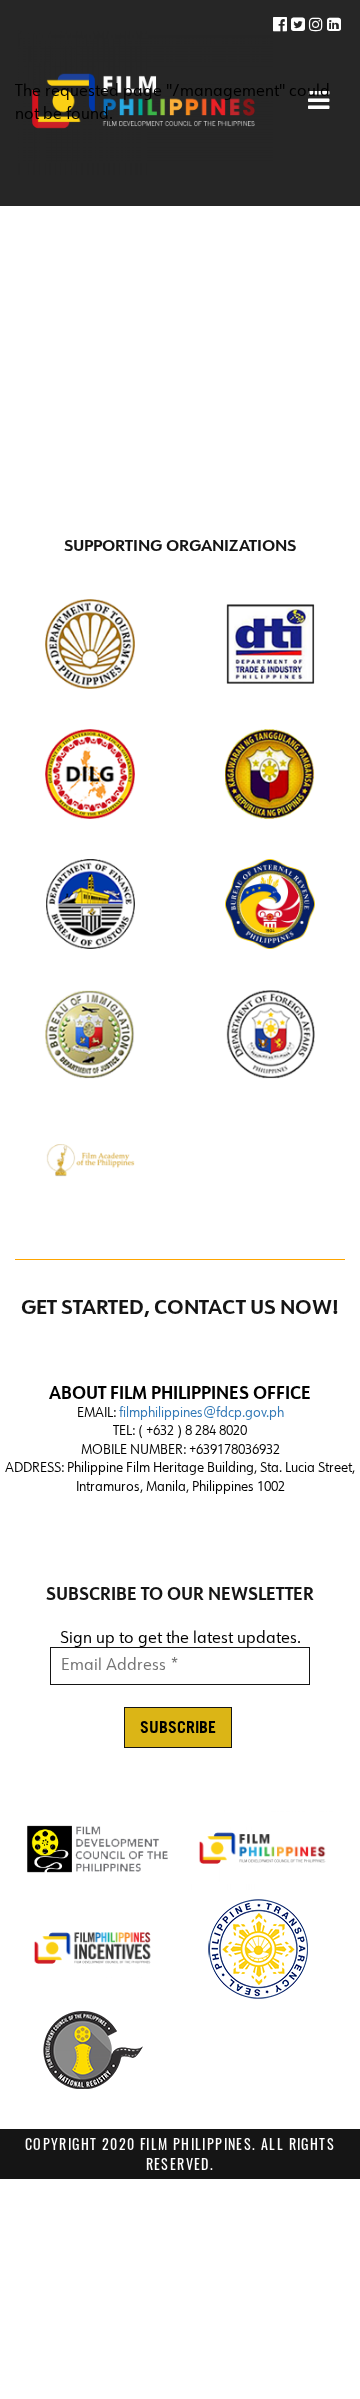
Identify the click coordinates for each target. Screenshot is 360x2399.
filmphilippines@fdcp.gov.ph (201, 1413)
